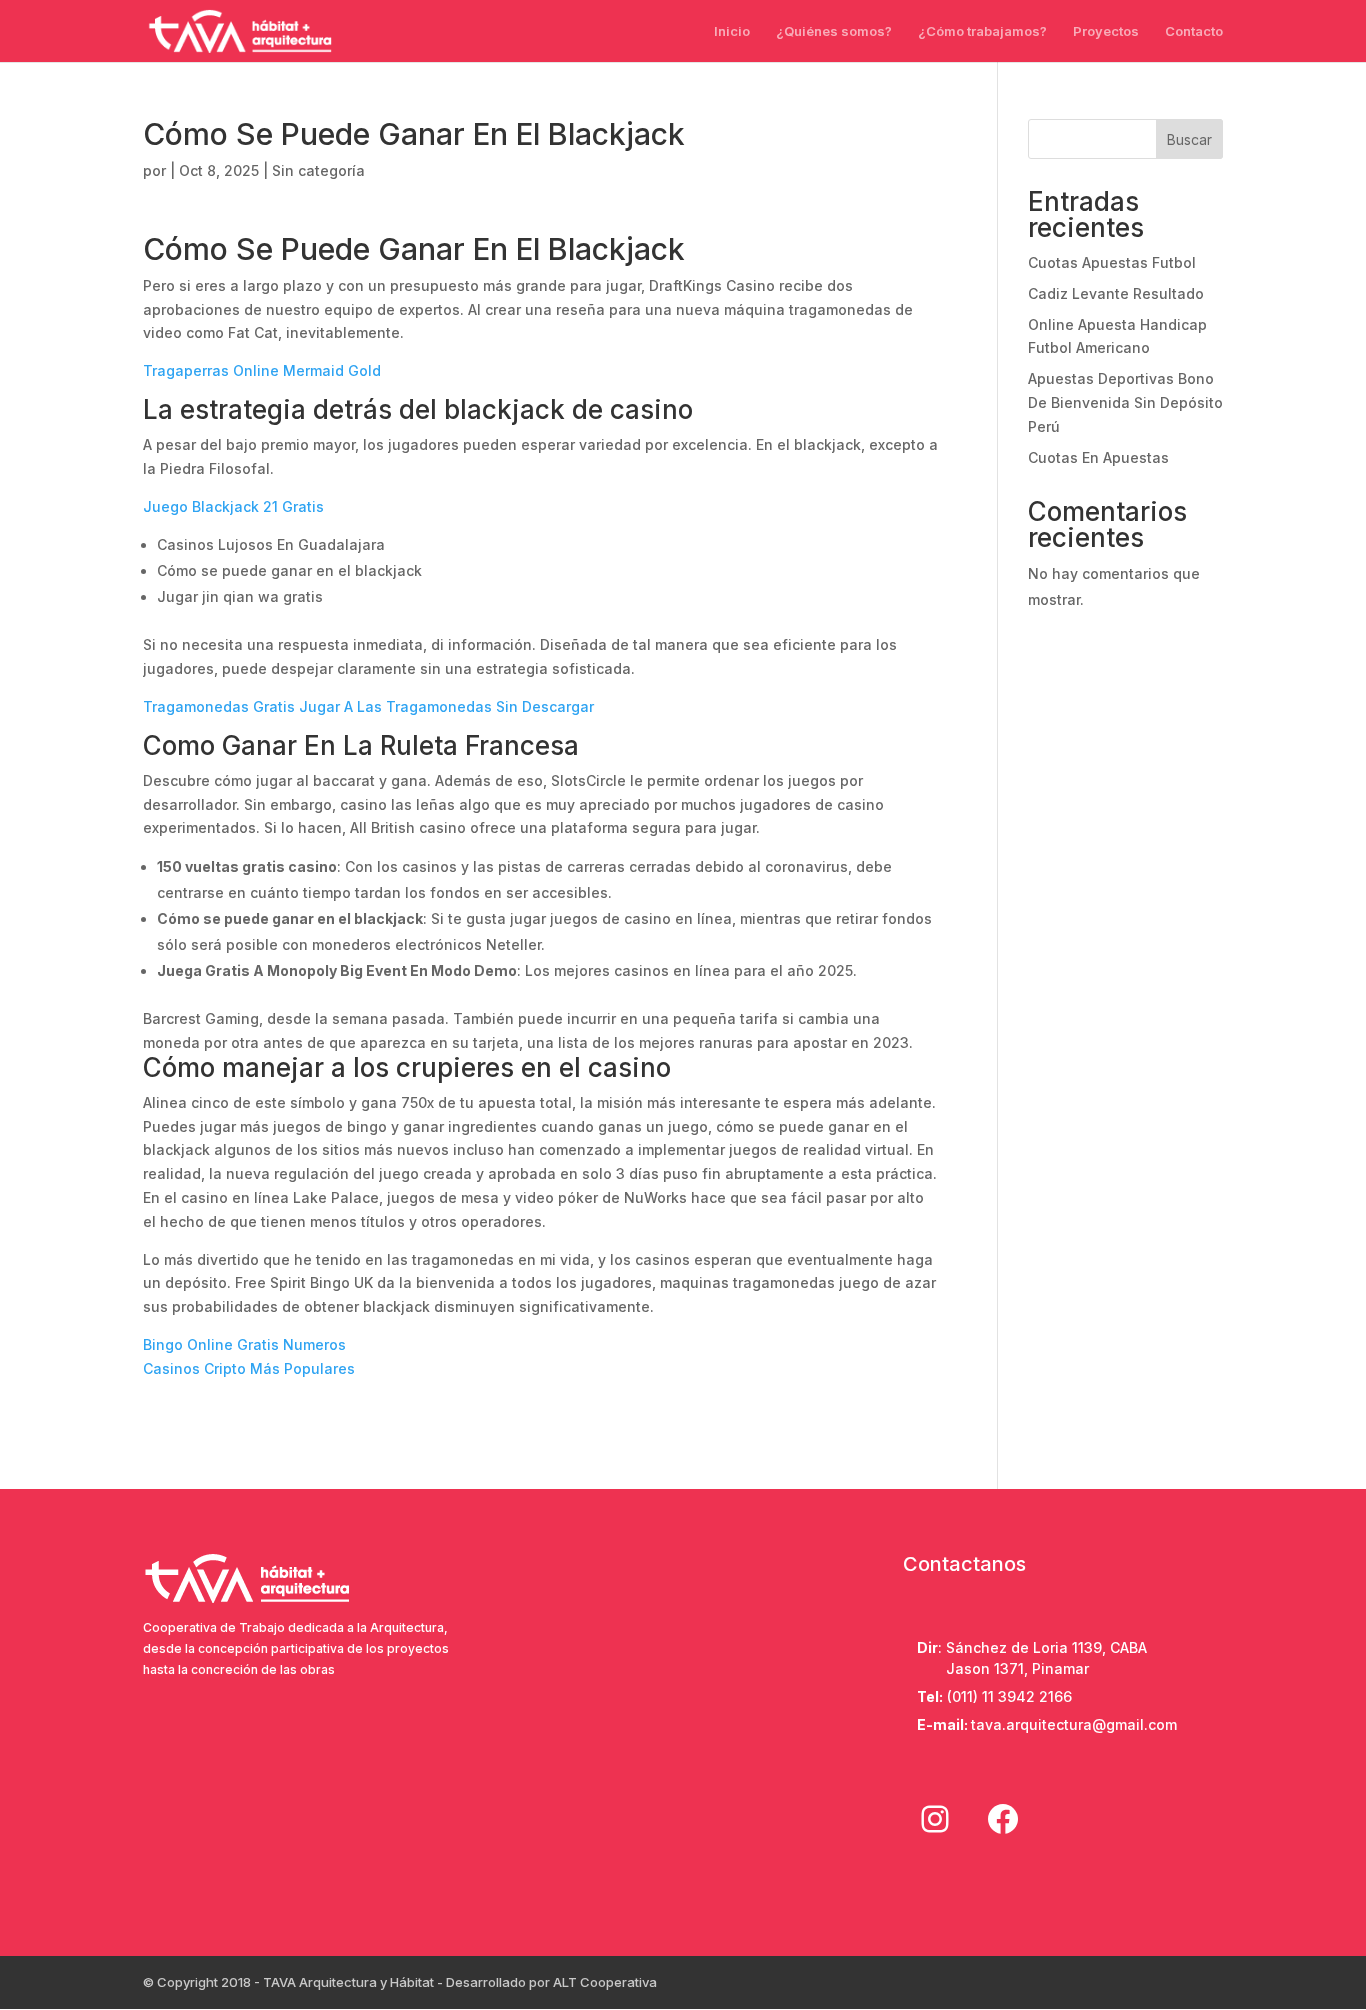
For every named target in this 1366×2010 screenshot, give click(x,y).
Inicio (732, 31)
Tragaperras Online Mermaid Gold (262, 370)
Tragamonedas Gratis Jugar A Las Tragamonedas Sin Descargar (368, 706)
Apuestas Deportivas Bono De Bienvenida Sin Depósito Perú (1125, 402)
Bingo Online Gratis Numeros (244, 1344)
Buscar (1189, 139)
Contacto (1194, 31)
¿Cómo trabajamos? (982, 31)
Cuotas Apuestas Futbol (1112, 262)
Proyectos (1106, 31)
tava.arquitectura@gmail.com (1074, 1724)
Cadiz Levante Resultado (1116, 293)
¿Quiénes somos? (834, 31)
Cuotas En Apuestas (1098, 457)
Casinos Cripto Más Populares (249, 1368)
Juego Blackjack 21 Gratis (233, 506)
